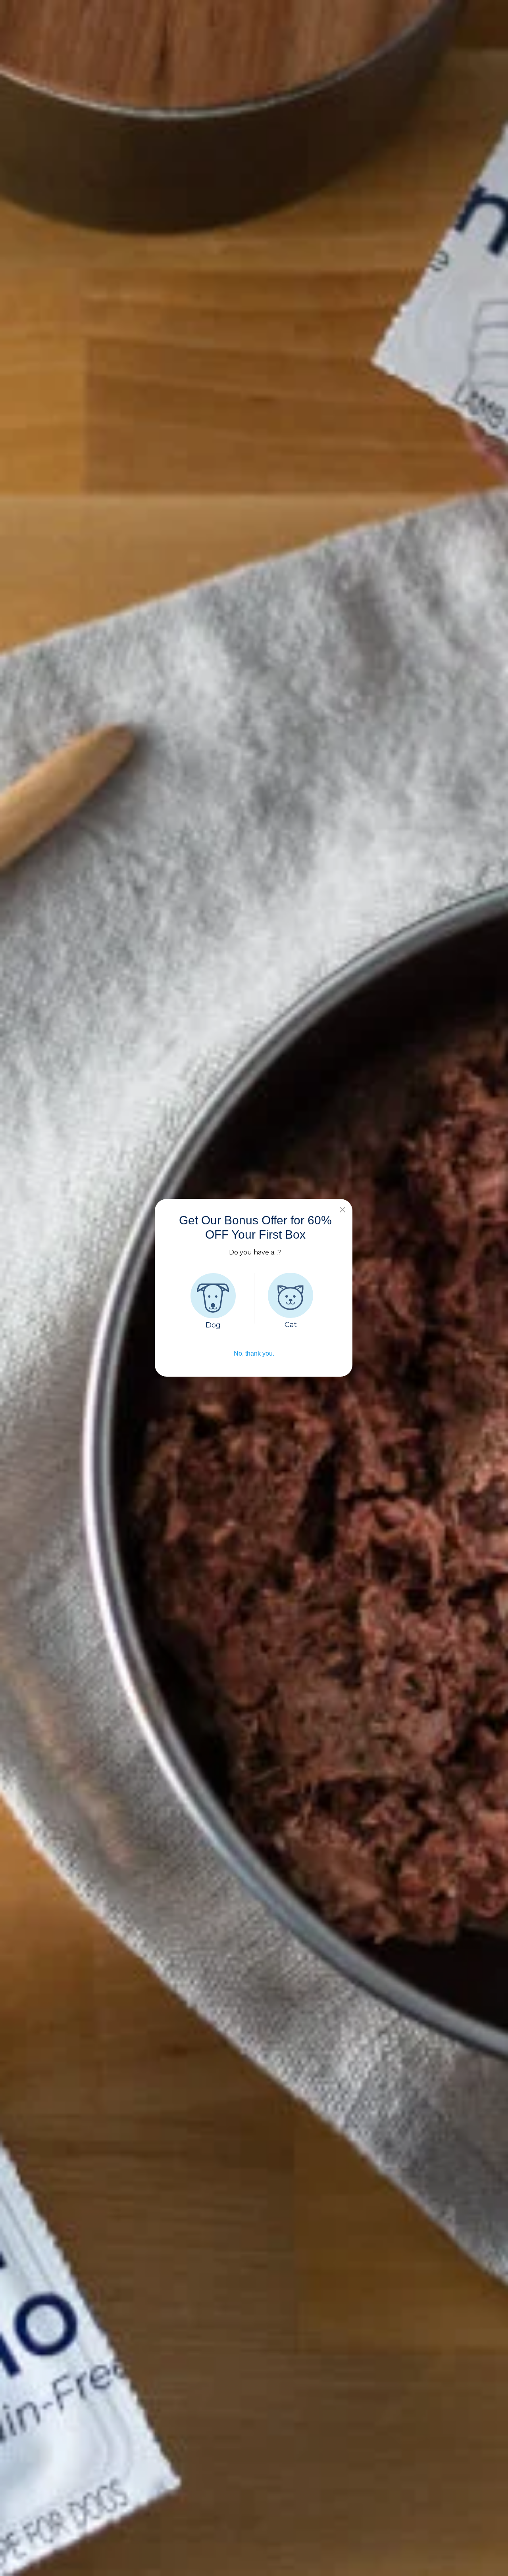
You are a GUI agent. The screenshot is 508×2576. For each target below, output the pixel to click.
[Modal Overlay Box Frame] (254, 1288)
